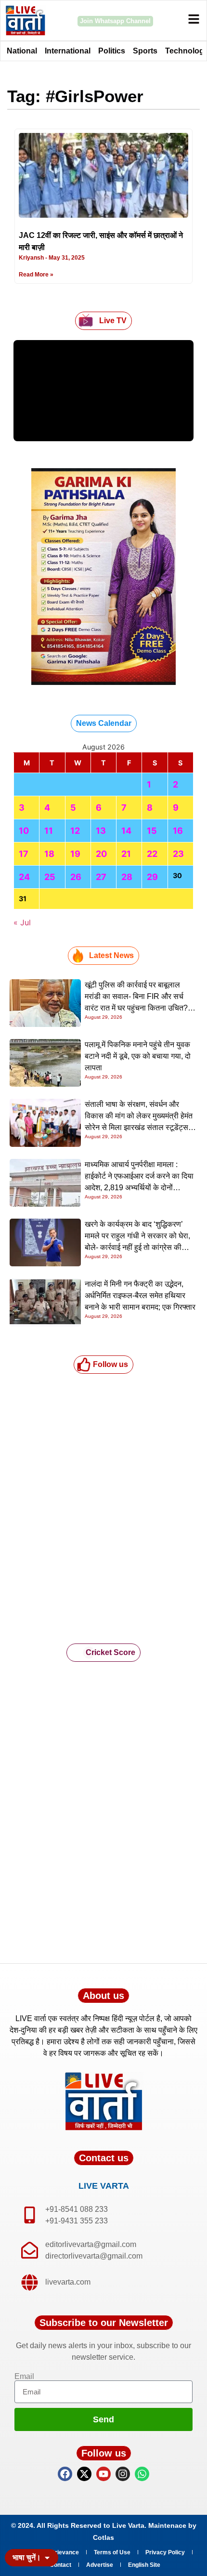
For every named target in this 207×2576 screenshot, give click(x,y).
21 (126, 854)
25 (50, 877)
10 (24, 831)
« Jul (22, 922)
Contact (60, 2565)
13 (101, 831)
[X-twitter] (84, 2474)
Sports (145, 51)
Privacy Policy (165, 2552)
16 (178, 831)
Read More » (36, 275)
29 (152, 877)
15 (152, 831)
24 (24, 877)
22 (152, 854)
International (68, 51)
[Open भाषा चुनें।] (47, 2558)
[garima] (103, 682)
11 (49, 831)
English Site (144, 2565)
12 (75, 831)
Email (24, 2377)
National (22, 51)
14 (126, 831)
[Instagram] (123, 2474)
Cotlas (103, 2537)
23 (178, 854)
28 (127, 877)
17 (24, 854)
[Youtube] (103, 2474)
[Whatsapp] (142, 2474)
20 (101, 854)
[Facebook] (65, 2474)
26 (76, 877)
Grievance (65, 2552)
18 (49, 854)
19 (75, 854)
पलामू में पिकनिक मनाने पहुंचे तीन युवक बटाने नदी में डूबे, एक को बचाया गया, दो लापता (138, 1056)
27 (101, 877)
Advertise (100, 2565)
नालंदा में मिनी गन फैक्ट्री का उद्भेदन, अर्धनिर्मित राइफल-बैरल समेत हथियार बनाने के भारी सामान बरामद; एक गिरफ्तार (140, 1295)
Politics (112, 51)
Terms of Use (112, 2552)
